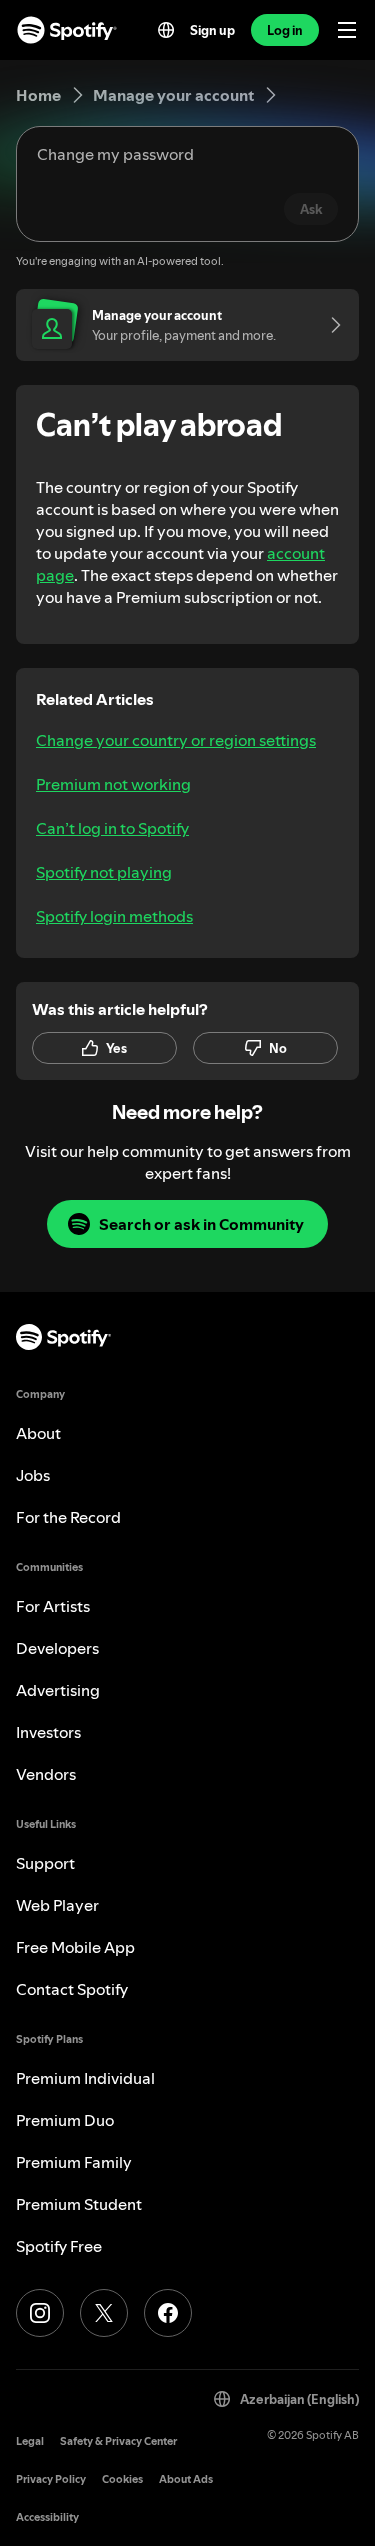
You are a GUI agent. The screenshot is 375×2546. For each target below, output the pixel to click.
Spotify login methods (114, 916)
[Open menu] (347, 30)
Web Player (57, 1905)
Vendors (46, 1774)
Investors (48, 1732)
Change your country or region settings (176, 740)
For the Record (68, 1517)
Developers (57, 1648)
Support (45, 1863)
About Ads (186, 2479)
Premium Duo (65, 2120)
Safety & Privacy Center (118, 2441)
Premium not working (113, 784)
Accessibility (47, 2517)
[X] (104, 2313)
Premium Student (79, 2204)
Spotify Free (59, 2246)
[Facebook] (168, 2313)
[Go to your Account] (329, 325)
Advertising (58, 1690)
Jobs (33, 1475)
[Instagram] (40, 2313)
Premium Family (74, 2162)
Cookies (122, 2479)
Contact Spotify (72, 1989)
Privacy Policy (51, 2479)
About (38, 1433)
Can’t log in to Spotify (112, 828)
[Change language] (166, 30)
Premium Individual (85, 2078)
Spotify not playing (104, 872)
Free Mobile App (75, 1947)
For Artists (53, 1606)
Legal (30, 2441)
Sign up (212, 30)
